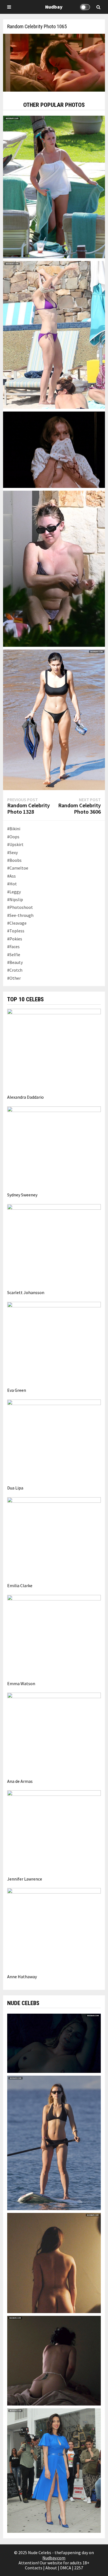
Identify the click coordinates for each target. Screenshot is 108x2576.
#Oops (13, 837)
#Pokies (15, 939)
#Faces (13, 946)
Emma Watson (21, 1683)
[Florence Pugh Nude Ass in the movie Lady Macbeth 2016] (54, 2262)
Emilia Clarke (20, 1586)
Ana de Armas (20, 1781)
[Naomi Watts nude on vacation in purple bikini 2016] (54, 334)
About (51, 2568)
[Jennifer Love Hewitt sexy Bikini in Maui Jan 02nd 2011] (54, 186)
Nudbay (54, 7)
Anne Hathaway (22, 1977)
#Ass (11, 876)
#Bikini (14, 829)
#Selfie (14, 955)
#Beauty (15, 962)
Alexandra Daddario (25, 1097)
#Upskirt (15, 844)
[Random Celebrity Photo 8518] (54, 568)
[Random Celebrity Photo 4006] (54, 449)
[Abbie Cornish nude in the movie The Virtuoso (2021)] (54, 2043)
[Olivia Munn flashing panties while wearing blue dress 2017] (54, 2470)
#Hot (12, 884)
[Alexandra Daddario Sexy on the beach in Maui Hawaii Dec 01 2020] (54, 719)
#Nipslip (15, 899)
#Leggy (14, 892)
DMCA (66, 2568)
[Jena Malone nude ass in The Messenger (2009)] (54, 2360)
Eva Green (17, 1390)
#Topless (16, 931)
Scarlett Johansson (26, 1292)
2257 (79, 2568)
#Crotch (15, 970)
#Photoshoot (20, 907)
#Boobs (14, 860)
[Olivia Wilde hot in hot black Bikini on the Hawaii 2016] (54, 2142)
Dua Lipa (15, 1488)
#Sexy (12, 852)
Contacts (34, 2568)
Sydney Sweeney (22, 1195)
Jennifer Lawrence (25, 1879)
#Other (14, 978)
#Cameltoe (18, 868)
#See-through (20, 915)
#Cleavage (17, 923)
